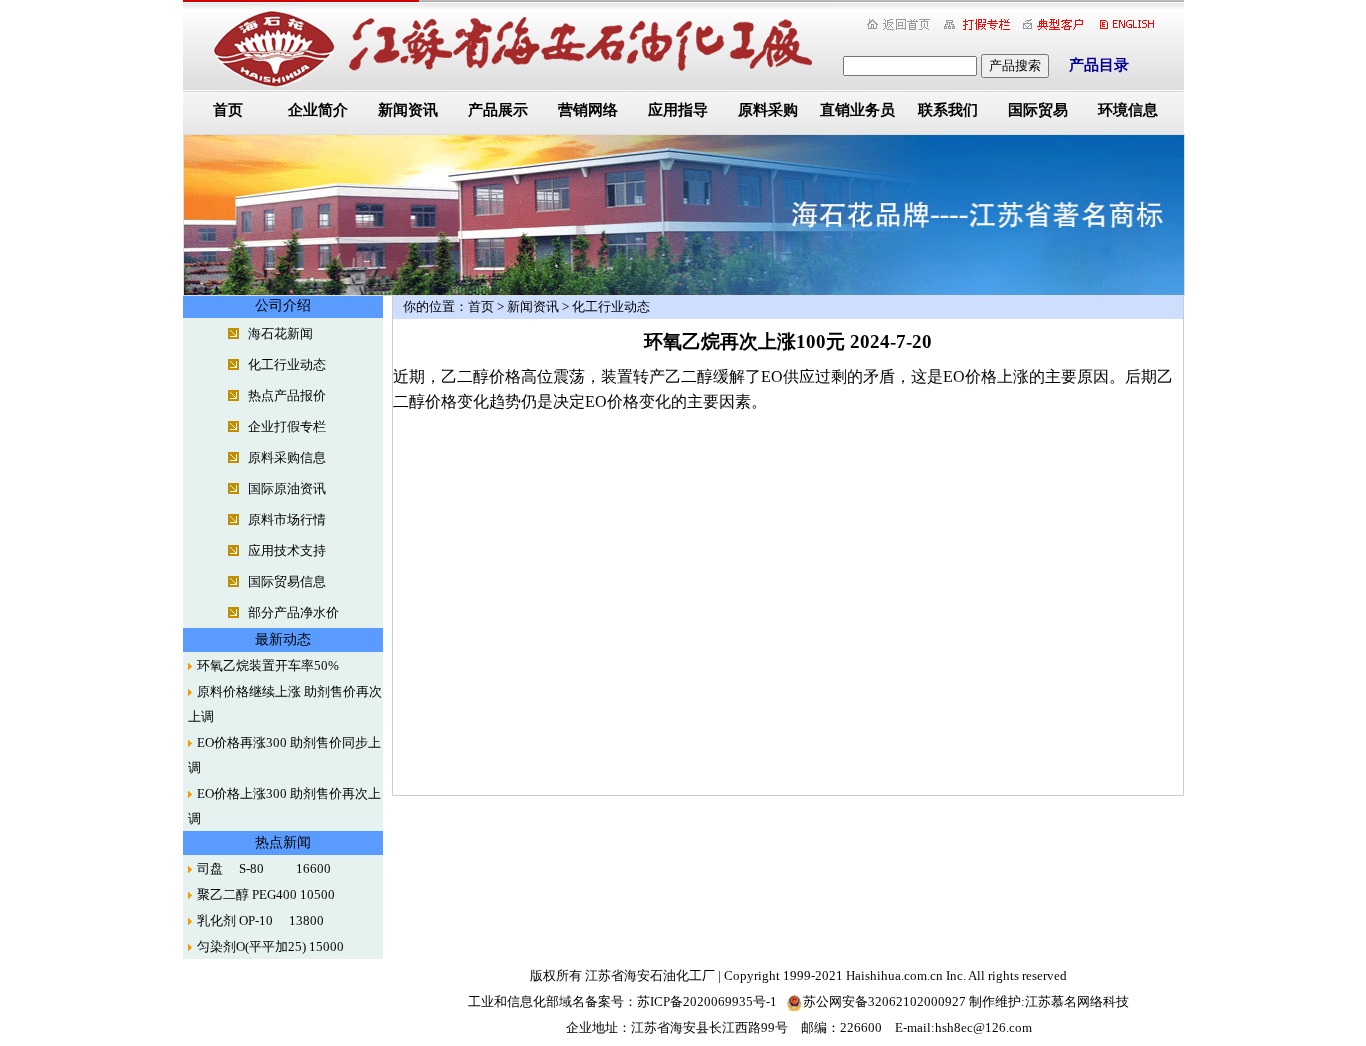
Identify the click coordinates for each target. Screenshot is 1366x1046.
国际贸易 (1038, 110)
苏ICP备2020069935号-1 (707, 1001)
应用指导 (678, 110)
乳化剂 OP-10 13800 (260, 920)
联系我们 (948, 110)
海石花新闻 (280, 333)
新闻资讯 (408, 110)
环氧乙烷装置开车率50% (268, 665)
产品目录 (1099, 65)
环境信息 (1128, 110)
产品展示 (498, 110)
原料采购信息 (287, 457)
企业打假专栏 (287, 426)
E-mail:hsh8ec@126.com (963, 1027)
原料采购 (768, 110)
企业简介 (318, 110)
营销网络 (588, 110)
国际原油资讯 (287, 488)
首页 (228, 110)
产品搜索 (1015, 65)
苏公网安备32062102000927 (884, 1001)
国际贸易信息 (287, 581)
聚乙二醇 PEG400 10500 (266, 894)
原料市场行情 (287, 519)
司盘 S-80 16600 (264, 868)
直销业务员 (857, 110)
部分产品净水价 (293, 612)
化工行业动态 (287, 364)
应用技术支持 (287, 550)
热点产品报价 (287, 395)
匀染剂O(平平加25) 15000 (270, 946)
